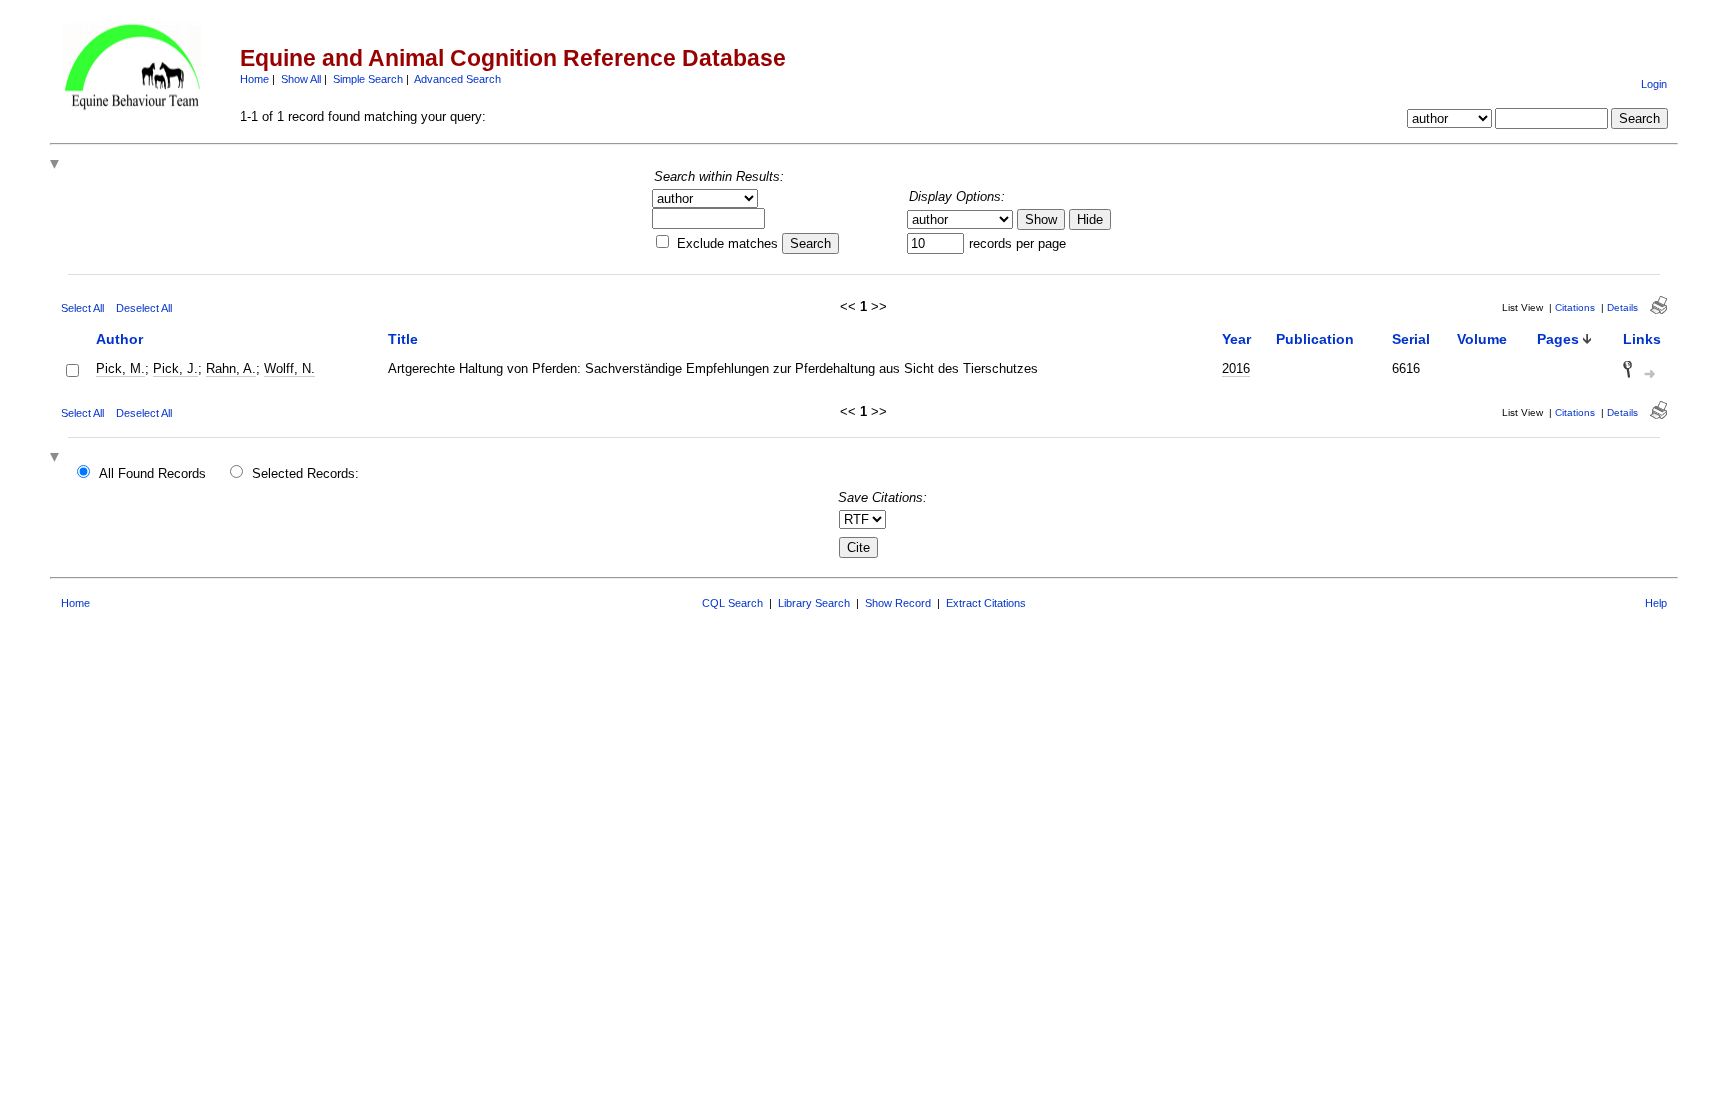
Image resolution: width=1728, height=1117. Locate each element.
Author (119, 339)
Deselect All (144, 308)
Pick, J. (175, 368)
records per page (1017, 243)
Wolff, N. (289, 368)
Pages (1558, 339)
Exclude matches (727, 243)
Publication (1315, 339)
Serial (1411, 339)
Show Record (898, 603)
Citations (1575, 307)
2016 (1236, 368)
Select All (82, 308)
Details (1622, 307)
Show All (301, 79)
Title (403, 339)
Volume (1482, 339)
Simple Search (368, 79)
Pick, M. (120, 368)
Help (1656, 603)
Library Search (814, 603)
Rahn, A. (231, 368)
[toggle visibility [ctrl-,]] (57, 165)
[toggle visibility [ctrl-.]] (57, 458)
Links (1642, 339)
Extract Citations (986, 603)
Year (1236, 339)
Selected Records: (305, 473)
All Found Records (152, 473)
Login (1654, 84)
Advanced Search (457, 79)
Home (254, 79)
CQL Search (732, 603)
